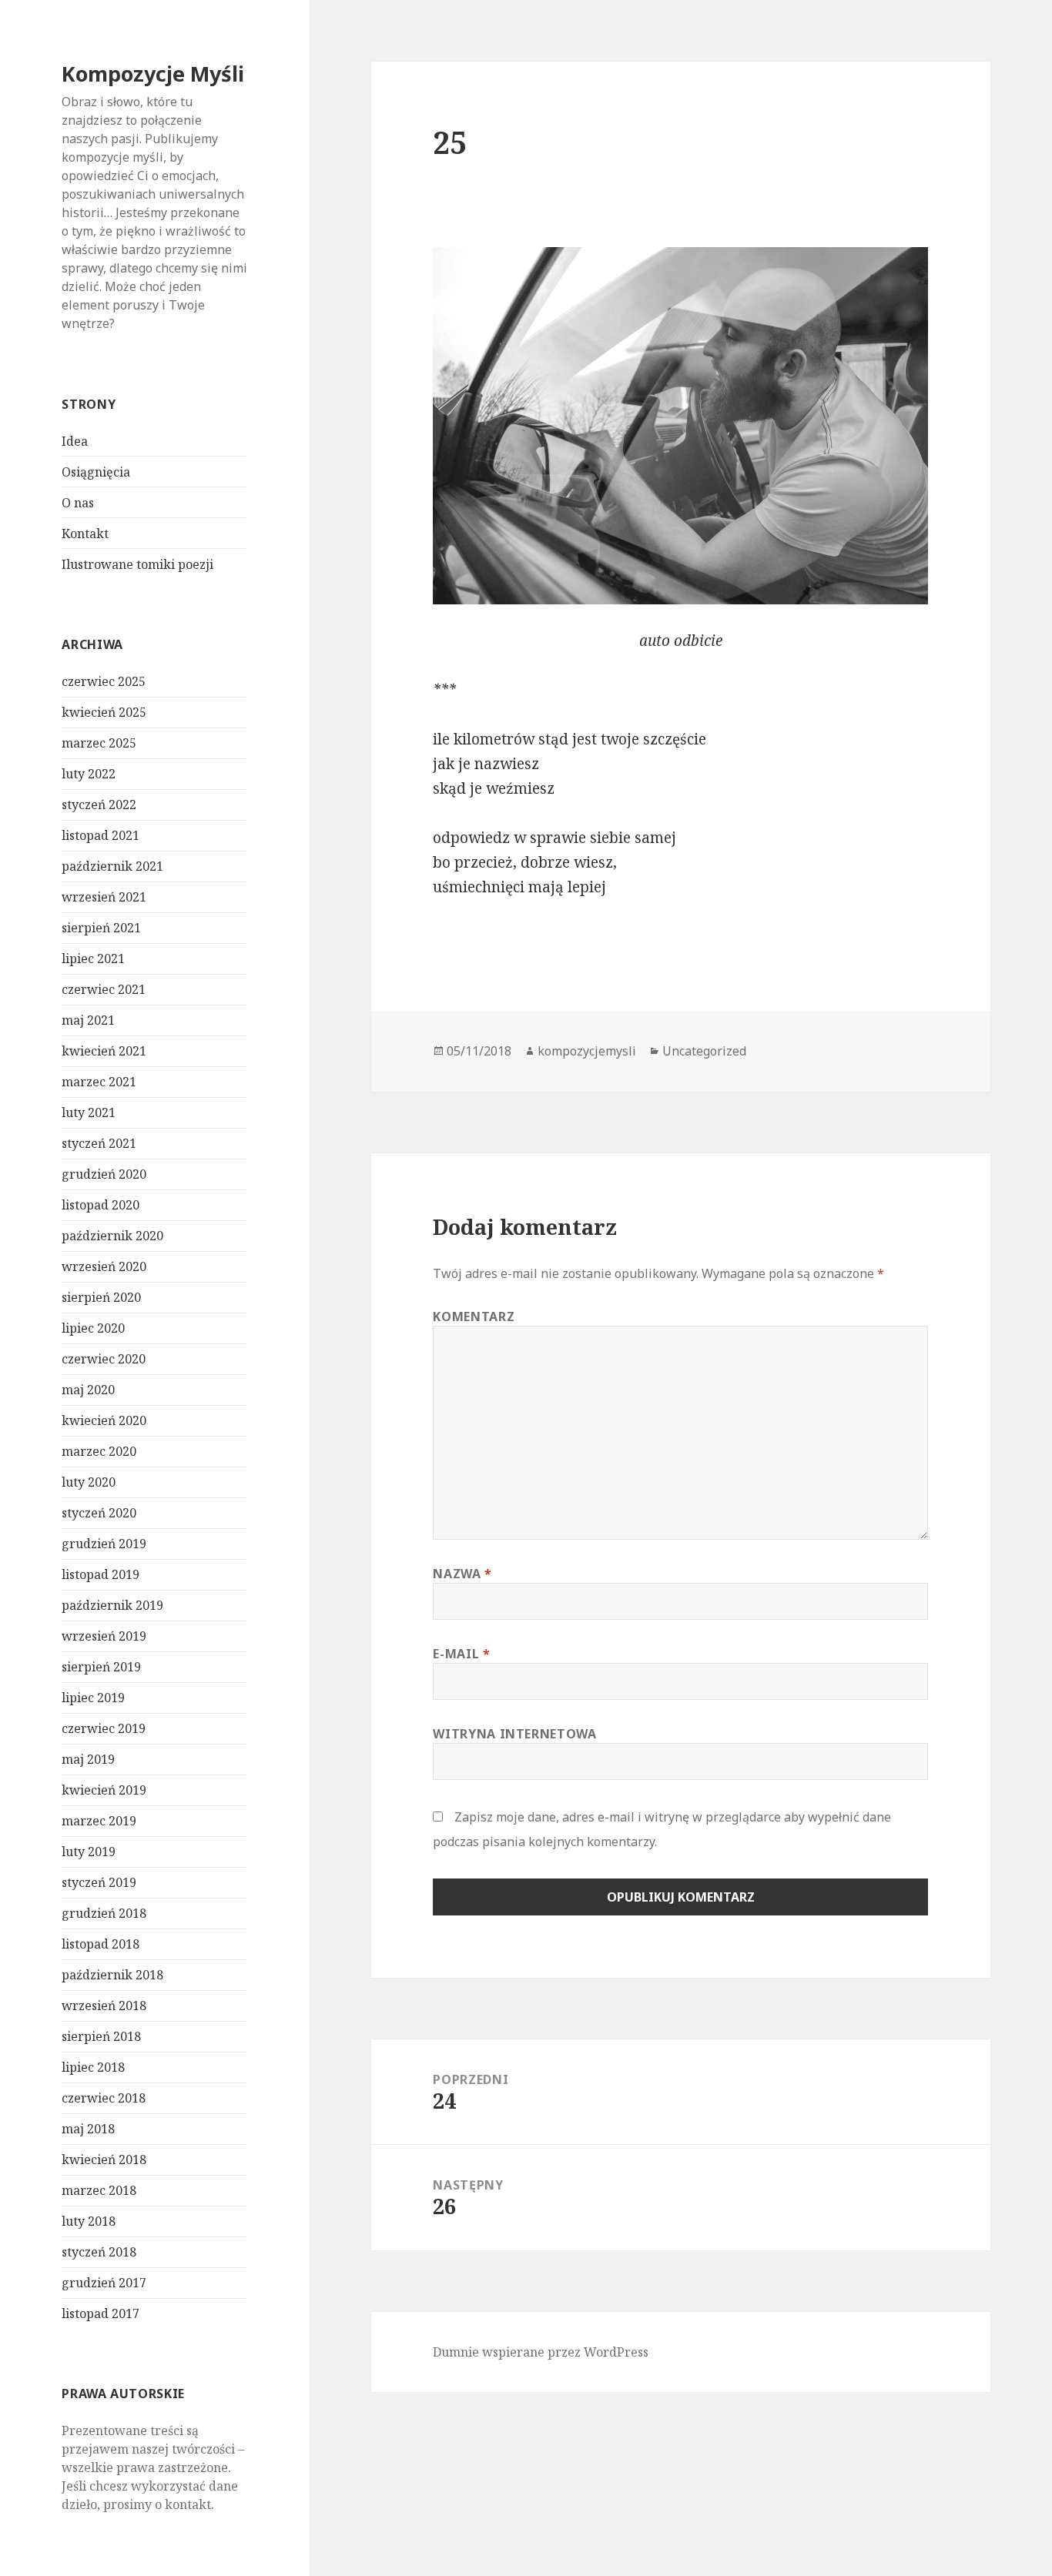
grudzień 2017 (104, 2283)
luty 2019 (89, 1852)
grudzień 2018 (104, 1913)
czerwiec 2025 (104, 681)
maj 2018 (88, 2129)
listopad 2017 (101, 2313)
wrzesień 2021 (104, 897)
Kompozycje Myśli (153, 74)
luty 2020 (89, 1482)
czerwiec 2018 (104, 2098)
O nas (78, 503)
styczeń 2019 (99, 1882)
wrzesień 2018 (104, 2006)
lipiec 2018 (93, 2067)
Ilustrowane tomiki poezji (137, 564)
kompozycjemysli (587, 1051)
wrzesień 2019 (104, 1636)
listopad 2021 (101, 835)
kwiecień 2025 (104, 712)
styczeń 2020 (99, 1513)
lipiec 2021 (93, 958)
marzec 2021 (99, 1082)
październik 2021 (112, 866)
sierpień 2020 (101, 1297)
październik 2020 (112, 1236)
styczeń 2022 (99, 805)
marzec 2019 (99, 1821)
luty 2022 (89, 774)
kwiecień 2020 (104, 1420)
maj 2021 (88, 1020)
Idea (75, 441)
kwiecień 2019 (104, 1790)
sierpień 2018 (101, 2036)
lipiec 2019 (93, 1698)
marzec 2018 (99, 2190)
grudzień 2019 (104, 1544)
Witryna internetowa (514, 1734)
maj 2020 (88, 1390)
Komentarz (474, 1316)
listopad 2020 (101, 1205)
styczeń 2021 (99, 1143)
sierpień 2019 (101, 1667)
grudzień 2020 (104, 1174)
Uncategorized (704, 1051)
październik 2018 (112, 1975)
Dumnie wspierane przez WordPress (541, 2352)
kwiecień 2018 (104, 2159)
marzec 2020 (99, 1451)
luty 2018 (89, 2221)
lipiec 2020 (93, 1328)
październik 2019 (112, 1605)
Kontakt (85, 534)
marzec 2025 (99, 743)
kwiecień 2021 (104, 1051)
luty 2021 (89, 1112)
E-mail (461, 1654)
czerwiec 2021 (104, 989)
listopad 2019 (101, 1574)
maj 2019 (88, 1759)
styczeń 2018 (99, 2252)
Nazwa (462, 1574)
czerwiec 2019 (104, 1728)
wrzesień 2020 (104, 1266)
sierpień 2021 (101, 928)
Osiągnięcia (96, 472)
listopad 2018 (101, 1944)
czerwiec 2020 (104, 1359)
